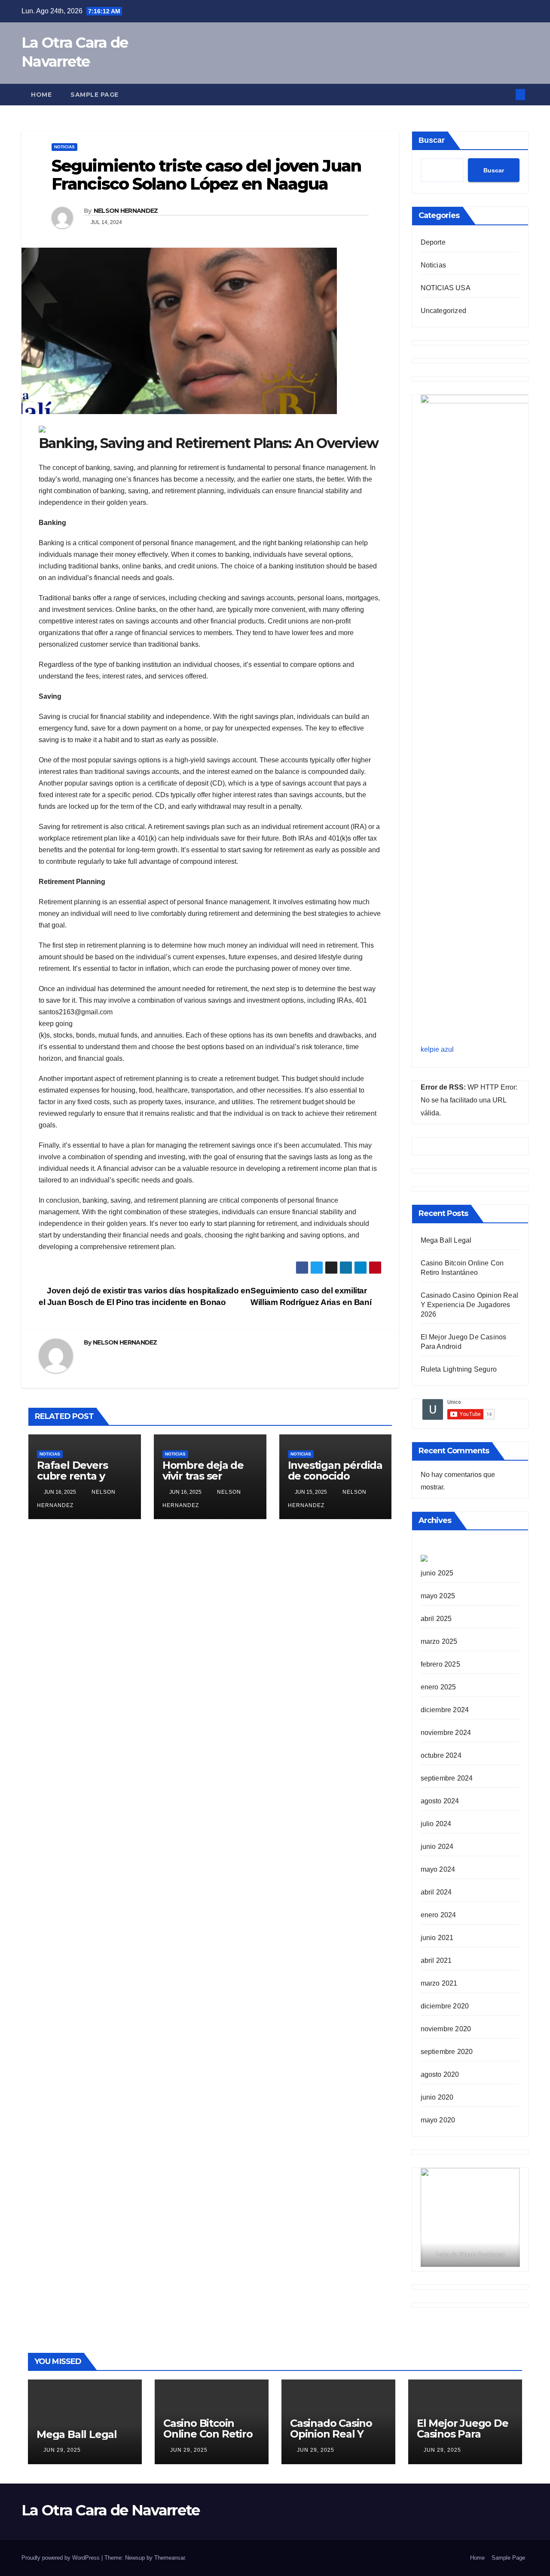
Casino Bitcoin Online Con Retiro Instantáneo (208, 2434)
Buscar (432, 140)
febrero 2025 (440, 1664)
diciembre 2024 (445, 1710)
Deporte (433, 242)
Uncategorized (444, 311)
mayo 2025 (438, 1596)
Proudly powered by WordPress (61, 2558)
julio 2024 (436, 1824)
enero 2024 (438, 1915)
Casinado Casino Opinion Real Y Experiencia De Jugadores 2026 (470, 1305)
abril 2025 (436, 1619)
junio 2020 (437, 2097)
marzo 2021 (439, 1983)
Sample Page (95, 95)
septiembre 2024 (447, 1778)
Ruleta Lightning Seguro (459, 1369)
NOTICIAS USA (446, 288)
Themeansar (170, 2558)
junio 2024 (437, 1847)
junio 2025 (437, 1573)
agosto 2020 (440, 2074)
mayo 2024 (438, 1869)
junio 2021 (437, 1938)
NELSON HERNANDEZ (126, 211)
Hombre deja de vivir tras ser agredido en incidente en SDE (206, 1481)
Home (41, 95)
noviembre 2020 (446, 2029)
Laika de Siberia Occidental (470, 2255)
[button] (506, 94)
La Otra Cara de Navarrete (111, 2510)
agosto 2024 (440, 1801)
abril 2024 (436, 1892)
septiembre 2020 (447, 2052)
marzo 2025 (439, 1641)
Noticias (64, 147)
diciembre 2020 (445, 2006)
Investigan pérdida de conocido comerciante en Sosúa (335, 1481)
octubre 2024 (441, 1755)
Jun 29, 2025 (62, 2450)
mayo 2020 (438, 2120)
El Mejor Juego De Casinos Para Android (463, 2434)
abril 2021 (436, 1960)
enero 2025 (438, 1687)
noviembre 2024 (446, 1733)
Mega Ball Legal (446, 1240)
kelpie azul (437, 1049)
